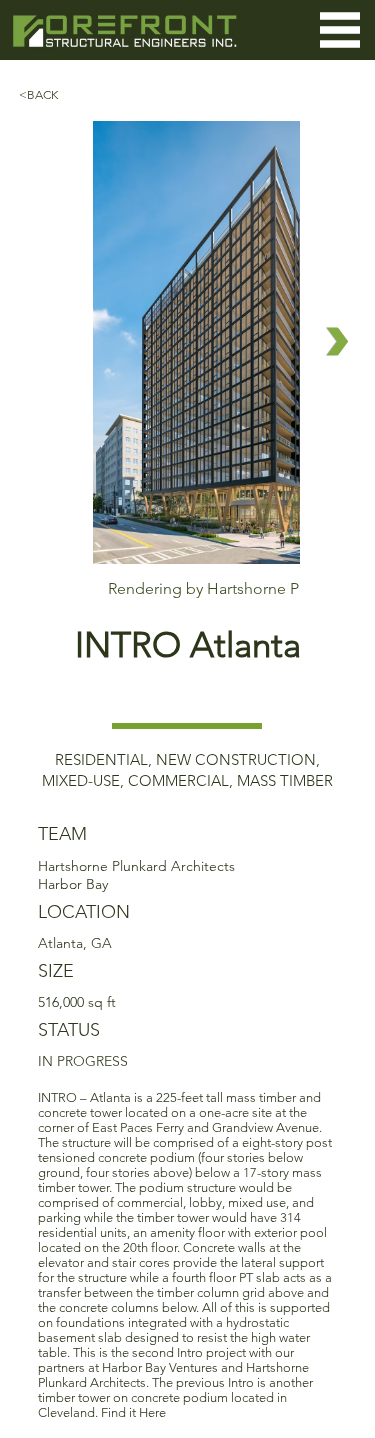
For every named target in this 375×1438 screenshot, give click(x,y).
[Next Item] (337, 341)
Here (152, 1412)
